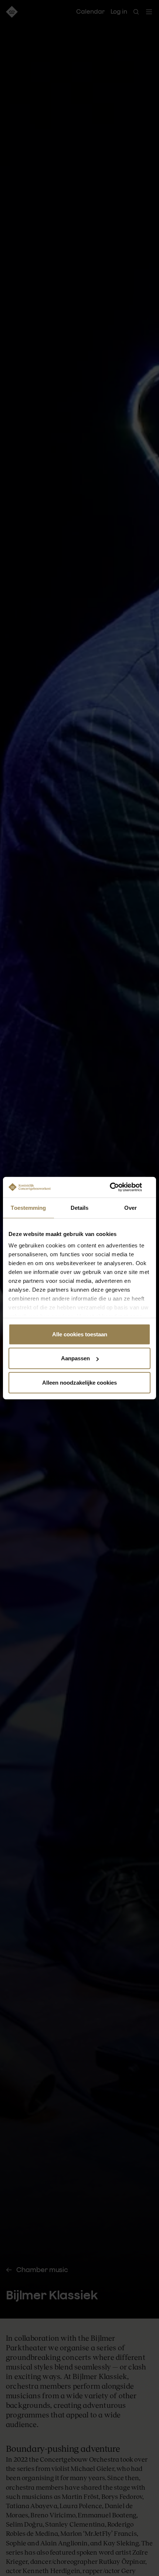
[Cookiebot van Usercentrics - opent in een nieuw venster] (118, 1187)
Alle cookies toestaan (80, 1334)
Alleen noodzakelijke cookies (79, 1382)
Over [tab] (131, 1207)
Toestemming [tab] (28, 1207)
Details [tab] (80, 1207)
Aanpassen (75, 1358)
